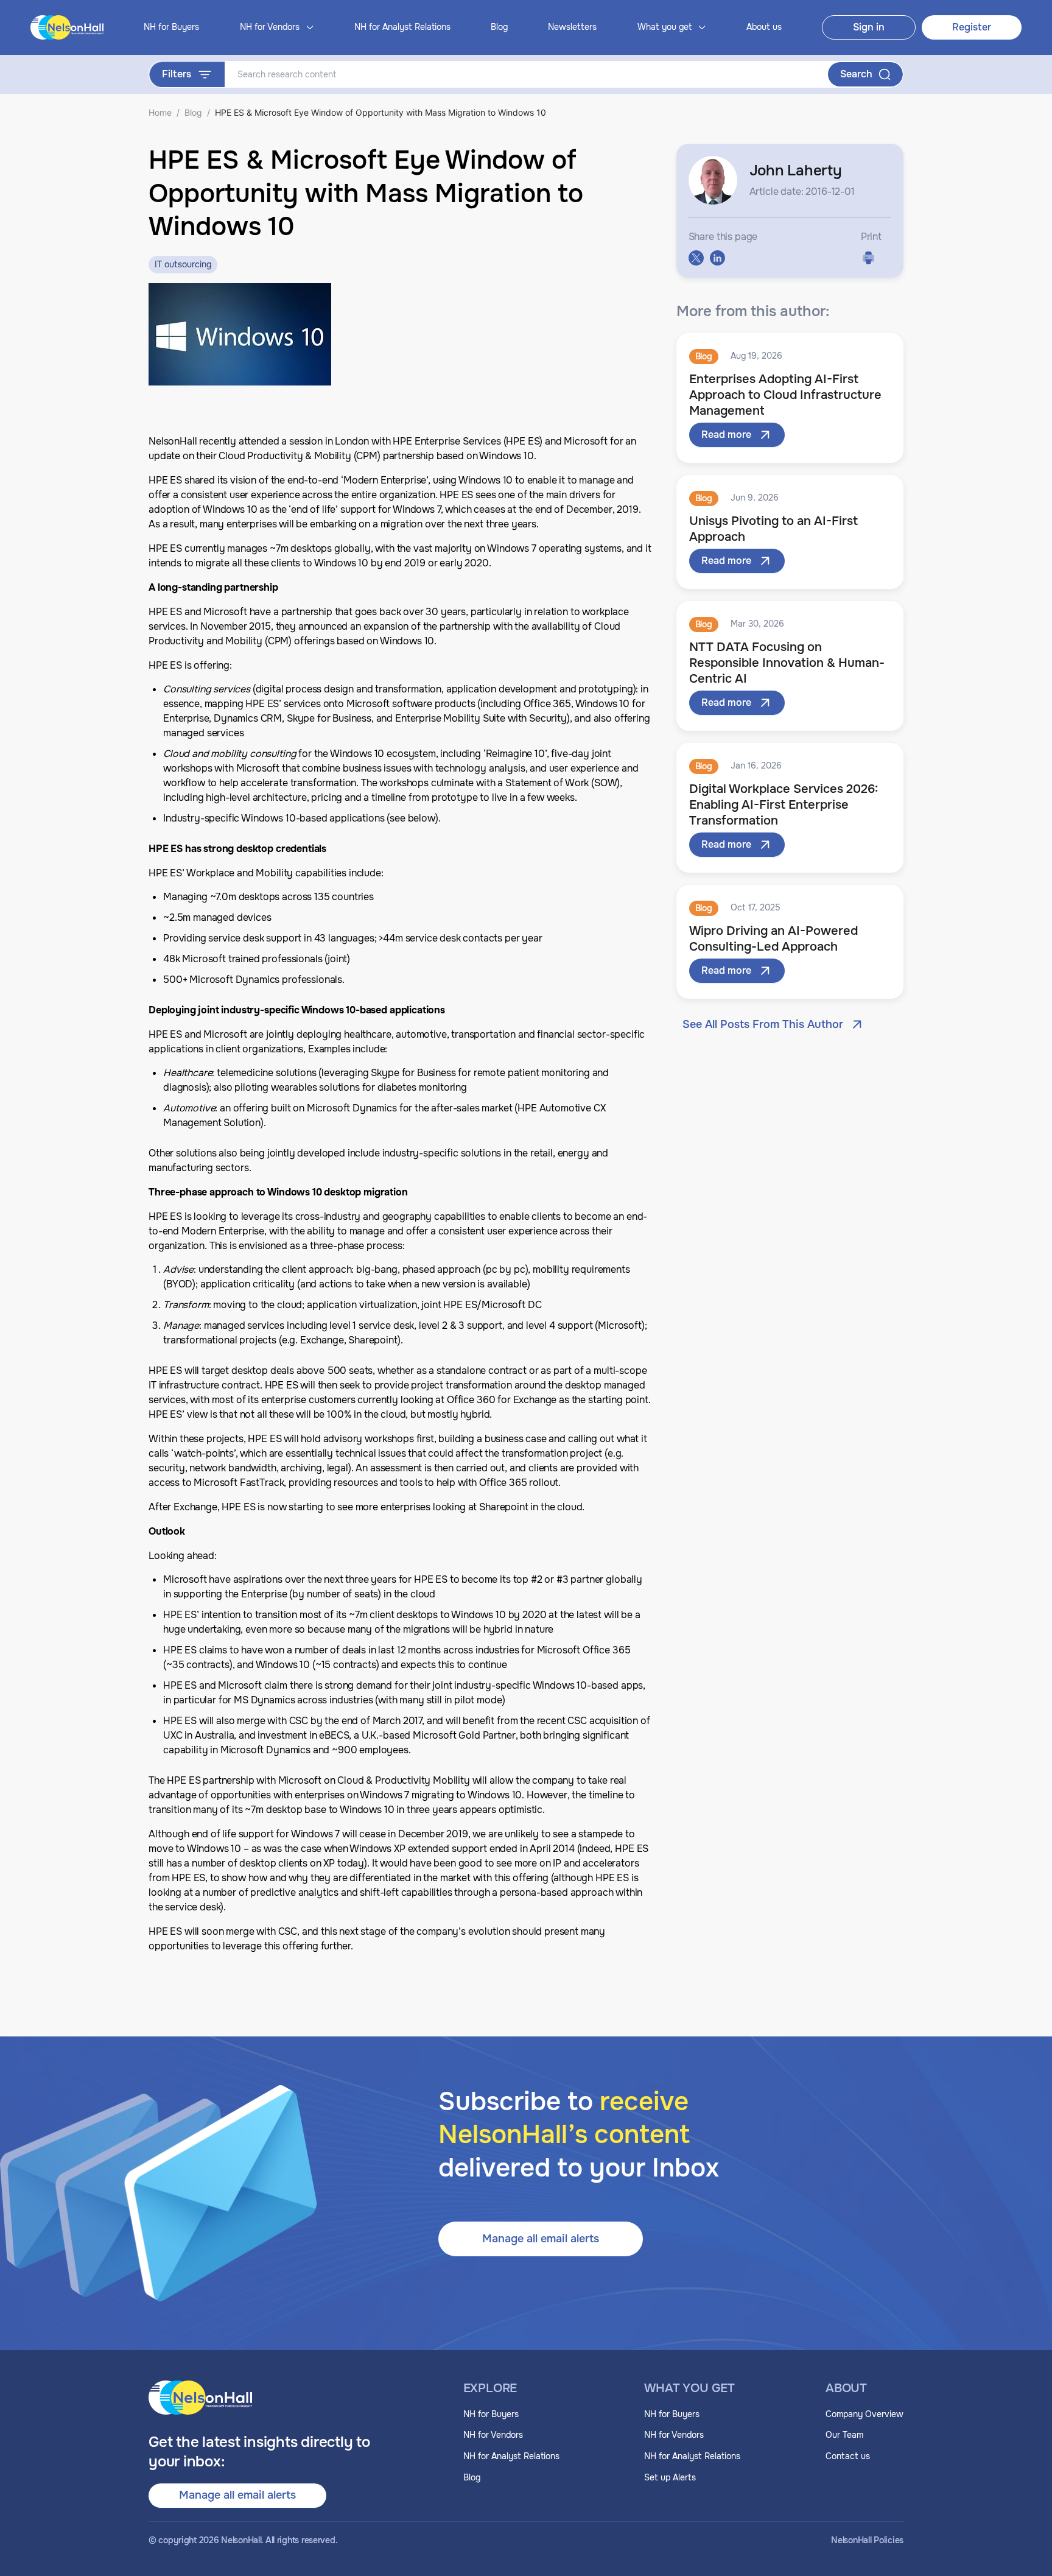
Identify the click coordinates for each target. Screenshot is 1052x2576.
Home (160, 112)
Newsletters (572, 27)
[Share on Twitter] (696, 258)
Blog (499, 27)
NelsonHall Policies (867, 2540)
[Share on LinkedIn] (717, 258)
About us (764, 27)
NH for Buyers (171, 27)
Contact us (848, 2456)
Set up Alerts (670, 2477)
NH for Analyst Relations (402, 27)
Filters (177, 74)
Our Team (844, 2435)
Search (856, 74)
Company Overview (864, 2414)
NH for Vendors (493, 2435)
